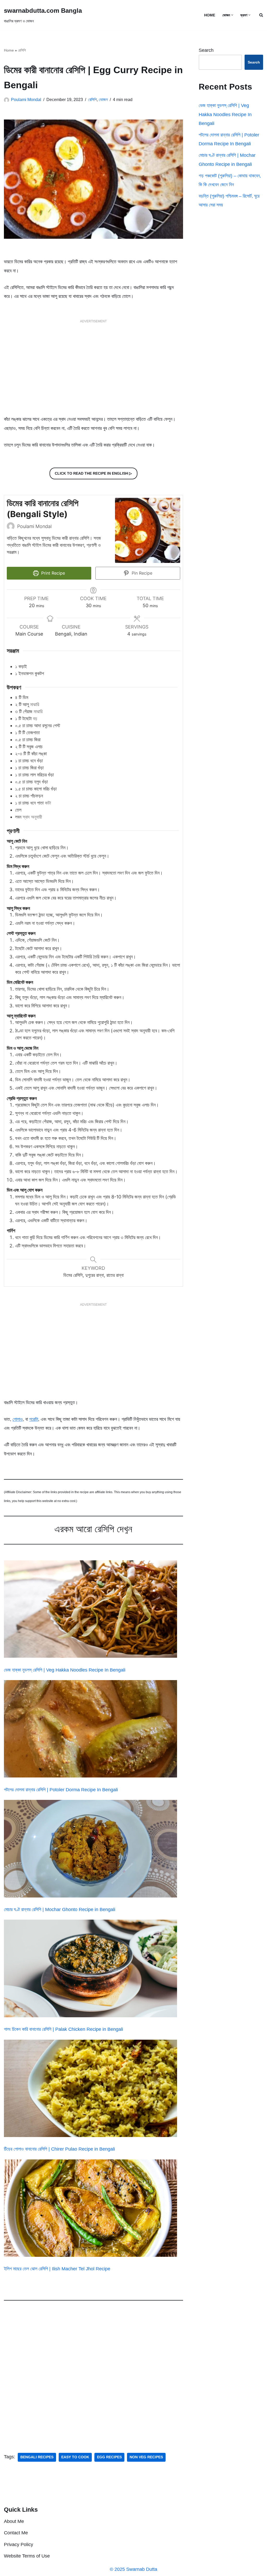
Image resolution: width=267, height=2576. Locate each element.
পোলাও (18, 1419)
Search (206, 50)
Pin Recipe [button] (141, 573)
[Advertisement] (93, 370)
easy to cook (75, 2457)
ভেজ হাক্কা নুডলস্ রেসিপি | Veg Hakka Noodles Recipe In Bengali (65, 1670)
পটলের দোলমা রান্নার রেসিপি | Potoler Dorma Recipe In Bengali (61, 1790)
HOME (210, 15)
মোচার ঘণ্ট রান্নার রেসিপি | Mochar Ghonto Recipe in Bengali (60, 1909)
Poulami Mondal (26, 99)
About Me (14, 2521)
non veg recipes (146, 2457)
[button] (232, 15)
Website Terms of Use (27, 2556)
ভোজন (103, 99)
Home (9, 50)
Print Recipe (52, 573)
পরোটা (34, 1419)
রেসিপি (22, 50)
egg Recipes (109, 2457)
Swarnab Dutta (141, 2569)
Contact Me (16, 2533)
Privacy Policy (19, 2544)
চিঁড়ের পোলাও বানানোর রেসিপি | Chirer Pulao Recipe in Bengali (59, 2149)
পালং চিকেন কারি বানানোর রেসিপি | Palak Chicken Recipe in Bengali (63, 2029)
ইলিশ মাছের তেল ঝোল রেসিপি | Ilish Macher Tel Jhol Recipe (57, 2269)
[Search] (261, 15)
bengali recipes (37, 2457)
